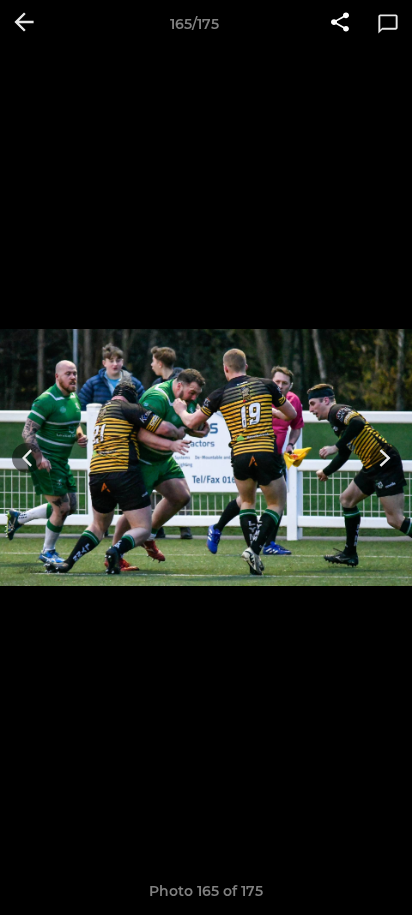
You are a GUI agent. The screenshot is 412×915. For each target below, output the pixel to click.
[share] (340, 24)
